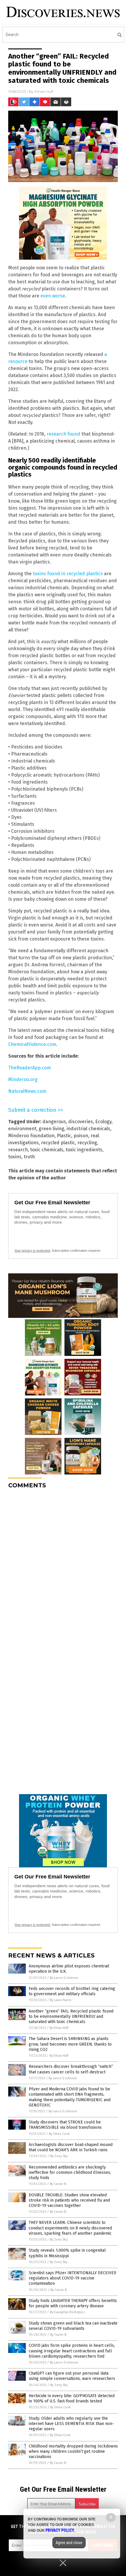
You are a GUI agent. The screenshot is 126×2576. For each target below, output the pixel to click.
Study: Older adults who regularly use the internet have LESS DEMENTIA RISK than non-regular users (71, 2424)
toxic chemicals (47, 1150)
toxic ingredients (84, 1150)
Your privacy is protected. (33, 1251)
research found (63, 434)
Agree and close (69, 2543)
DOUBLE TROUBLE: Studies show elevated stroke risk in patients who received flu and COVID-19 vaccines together (69, 2200)
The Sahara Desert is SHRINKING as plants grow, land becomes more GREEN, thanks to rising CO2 (70, 2044)
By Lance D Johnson (64, 1978)
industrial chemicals (88, 1129)
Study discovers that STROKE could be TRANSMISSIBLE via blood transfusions (65, 2125)
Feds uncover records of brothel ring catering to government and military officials (72, 1991)
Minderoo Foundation (31, 1136)
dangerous (54, 1122)
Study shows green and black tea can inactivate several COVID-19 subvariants (73, 2326)
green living (51, 1129)
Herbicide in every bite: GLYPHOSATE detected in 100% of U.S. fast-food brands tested (72, 2398)
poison (81, 1136)
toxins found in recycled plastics (68, 574)
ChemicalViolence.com (32, 1044)
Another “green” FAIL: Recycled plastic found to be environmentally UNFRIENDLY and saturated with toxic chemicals (71, 2016)
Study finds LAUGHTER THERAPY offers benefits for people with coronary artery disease (73, 2303)
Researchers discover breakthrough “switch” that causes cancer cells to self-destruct (71, 2069)
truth (29, 1157)
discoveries (81, 1122)
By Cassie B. (58, 2184)
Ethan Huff (44, 91)
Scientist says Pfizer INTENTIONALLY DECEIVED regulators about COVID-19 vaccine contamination (73, 2278)
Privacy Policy (60, 2530)
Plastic (64, 1136)
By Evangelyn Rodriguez (67, 2312)
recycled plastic (58, 1143)
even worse (53, 296)
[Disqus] (63, 1567)
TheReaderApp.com (30, 1068)
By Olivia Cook (59, 2134)
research (18, 1150)
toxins (15, 1157)
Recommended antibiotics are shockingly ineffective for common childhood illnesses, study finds (70, 2172)
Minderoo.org (23, 1079)
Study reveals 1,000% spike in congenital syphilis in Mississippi (67, 2253)
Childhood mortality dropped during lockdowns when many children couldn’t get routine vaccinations (73, 2451)
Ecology (103, 1122)
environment (22, 1129)
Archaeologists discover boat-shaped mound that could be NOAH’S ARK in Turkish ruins (71, 2147)
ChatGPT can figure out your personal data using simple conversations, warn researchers (72, 2376)
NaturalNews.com (27, 1091)
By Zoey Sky (59, 2156)
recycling (87, 1143)
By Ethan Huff (59, 2028)
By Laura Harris (61, 2000)
